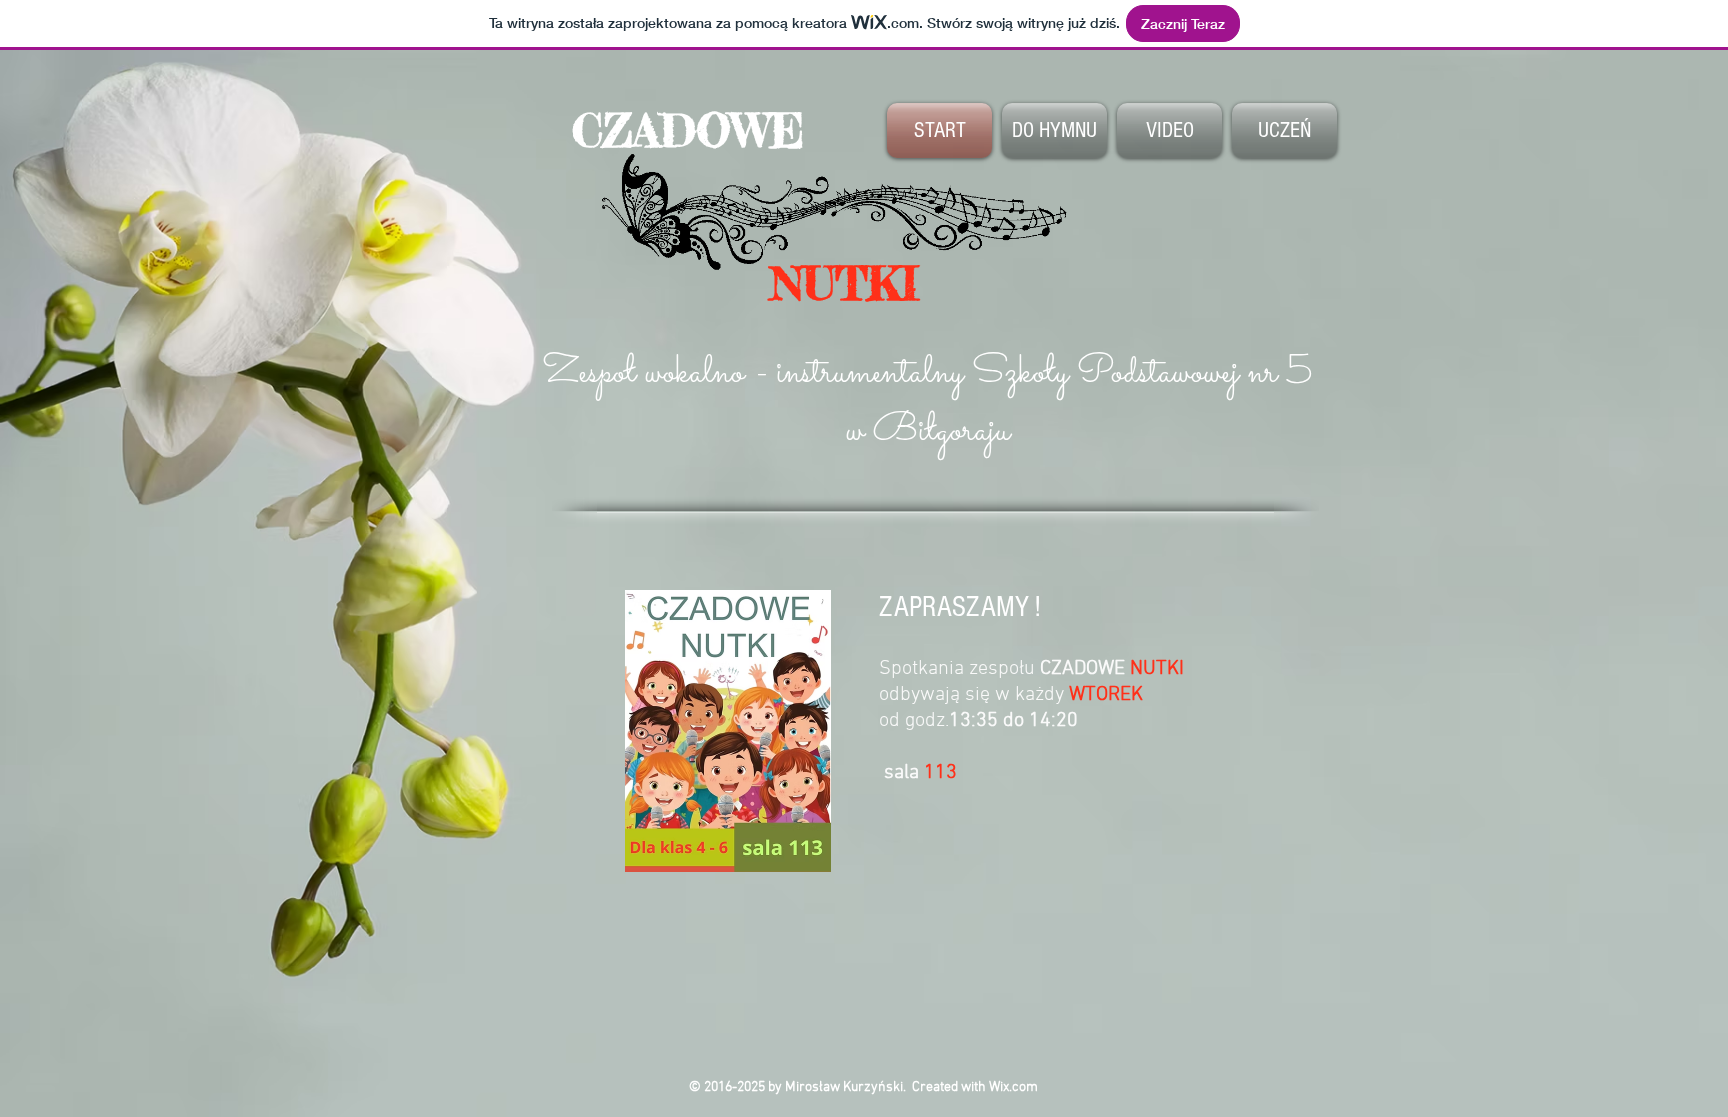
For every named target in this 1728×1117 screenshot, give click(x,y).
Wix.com (1013, 1087)
